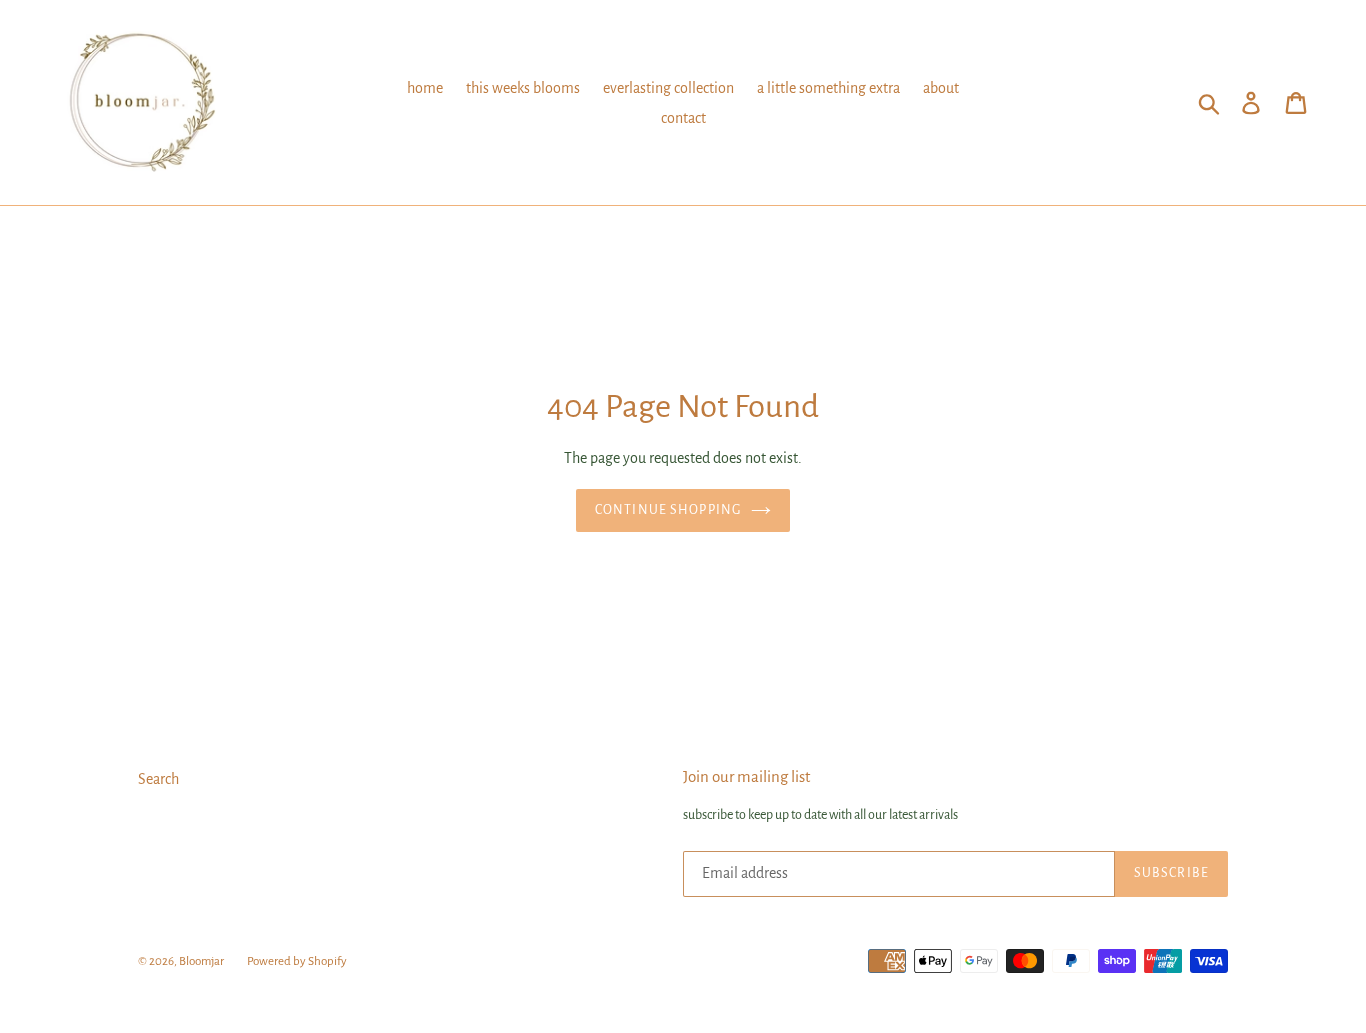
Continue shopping (668, 510)
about (941, 88)
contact (683, 118)
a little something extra (828, 88)
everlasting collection (668, 88)
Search (158, 779)
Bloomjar (201, 961)
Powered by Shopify (297, 961)
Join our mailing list (746, 776)
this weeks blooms (523, 88)
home (425, 88)
